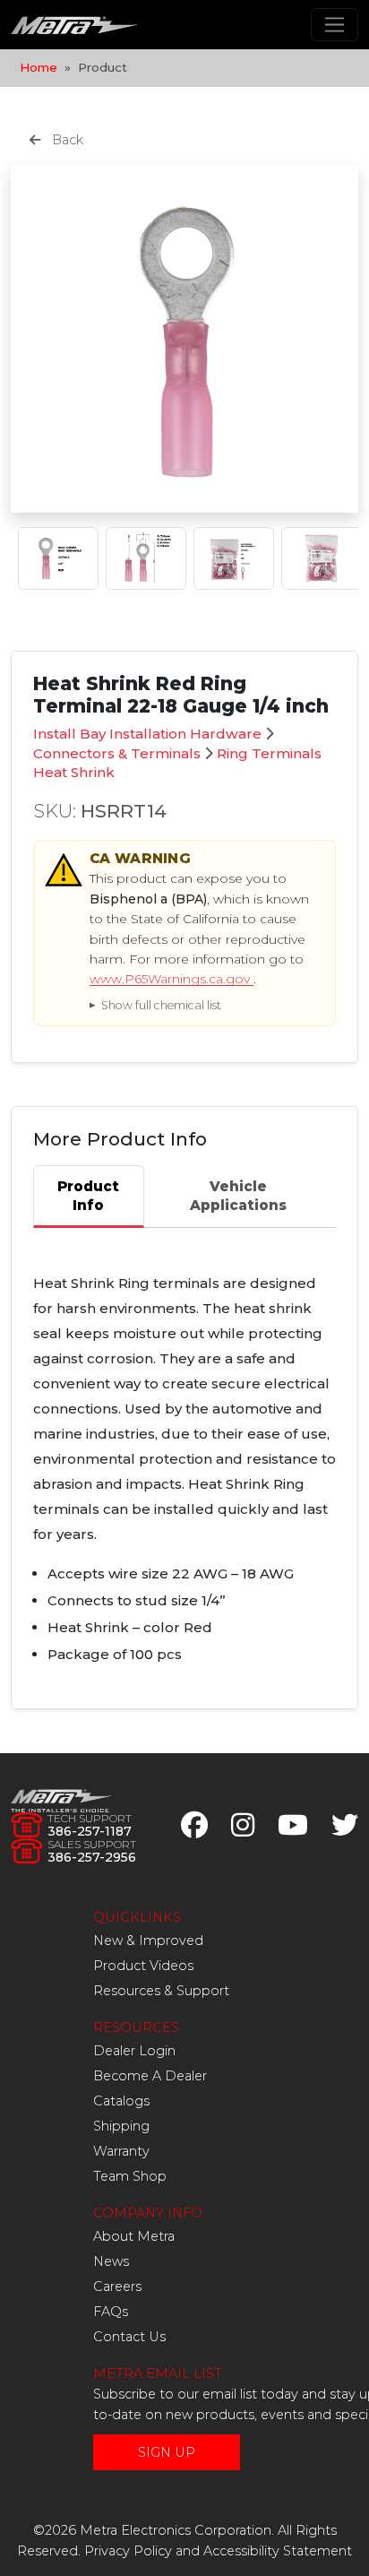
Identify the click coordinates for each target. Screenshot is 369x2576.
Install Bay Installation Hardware (147, 734)
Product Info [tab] (88, 1196)
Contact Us (129, 2337)
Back (66, 140)
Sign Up (167, 2452)
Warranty (121, 2151)
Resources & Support (161, 1991)
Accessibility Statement (278, 2551)
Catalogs (121, 2101)
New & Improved (148, 1941)
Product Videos (143, 1966)
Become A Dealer (150, 2076)
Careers (117, 2286)
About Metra (134, 2236)
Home (39, 67)
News (111, 2261)
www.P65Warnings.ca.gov (172, 979)
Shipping (121, 2126)
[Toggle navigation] (335, 25)
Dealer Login (134, 2051)
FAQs (111, 2312)
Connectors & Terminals (117, 753)
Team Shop (130, 2176)
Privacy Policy (128, 2551)
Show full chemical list (161, 1005)
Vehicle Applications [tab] (238, 1196)
